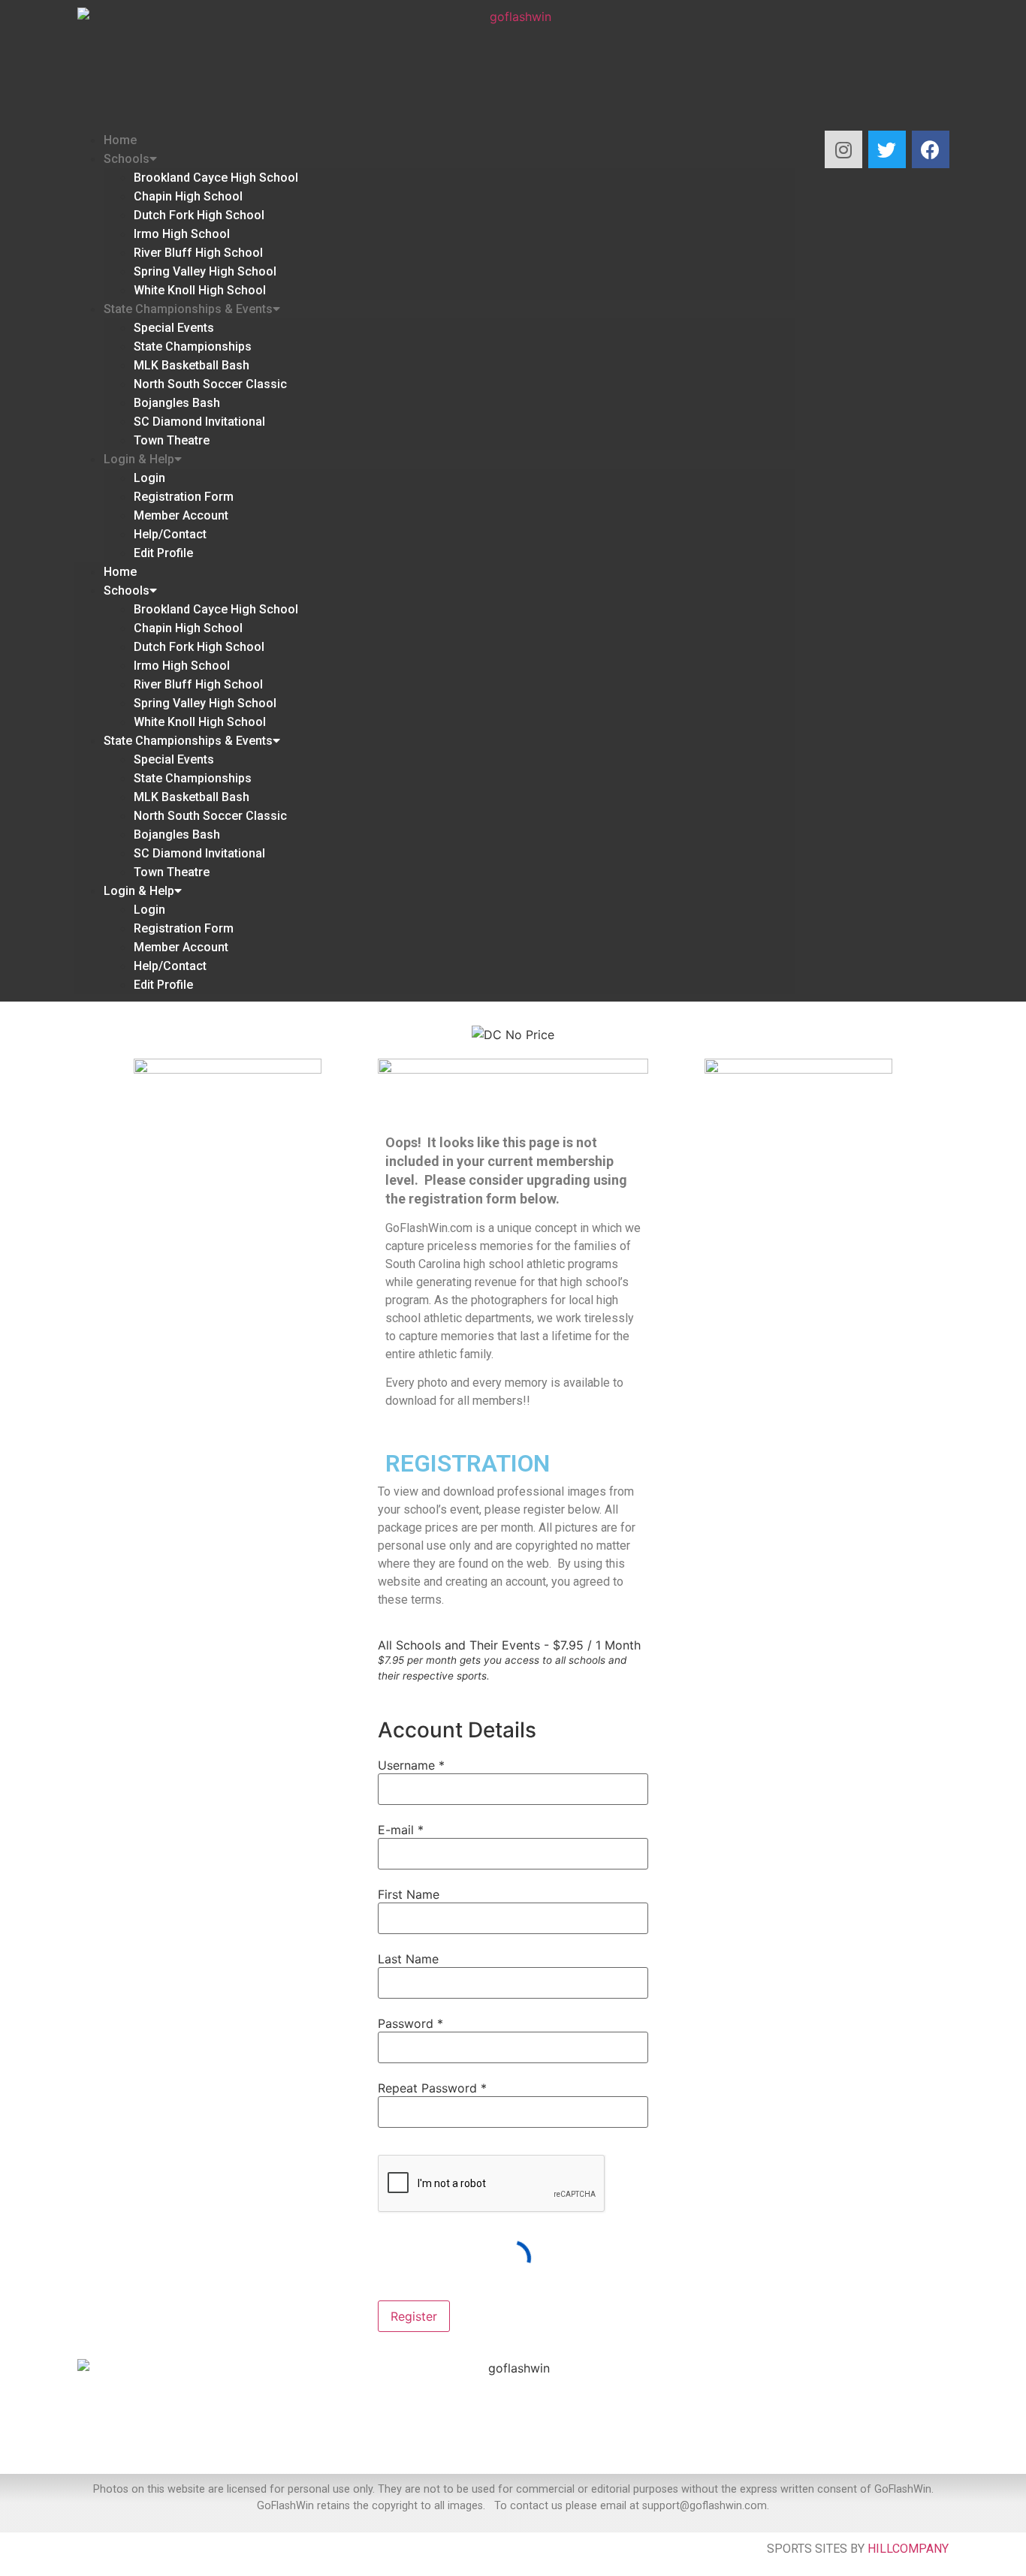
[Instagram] (843, 149)
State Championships (193, 346)
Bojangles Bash (177, 403)
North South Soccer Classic (210, 384)
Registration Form (184, 497)
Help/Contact (170, 534)
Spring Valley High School (205, 271)
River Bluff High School (198, 253)
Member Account (181, 515)
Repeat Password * (432, 2088)
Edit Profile (163, 553)
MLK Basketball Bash (192, 365)
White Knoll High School (200, 290)
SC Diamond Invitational (199, 422)
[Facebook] (931, 149)
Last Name (408, 1959)
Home (120, 140)
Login (149, 478)
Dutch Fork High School (199, 215)
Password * (410, 2023)
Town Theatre (172, 440)
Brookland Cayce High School (216, 178)
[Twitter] (887, 149)
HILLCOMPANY (908, 2549)
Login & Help (139, 459)
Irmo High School (182, 234)
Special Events (174, 328)
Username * (411, 1765)
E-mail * (401, 1830)
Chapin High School (188, 196)
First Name (409, 1894)
